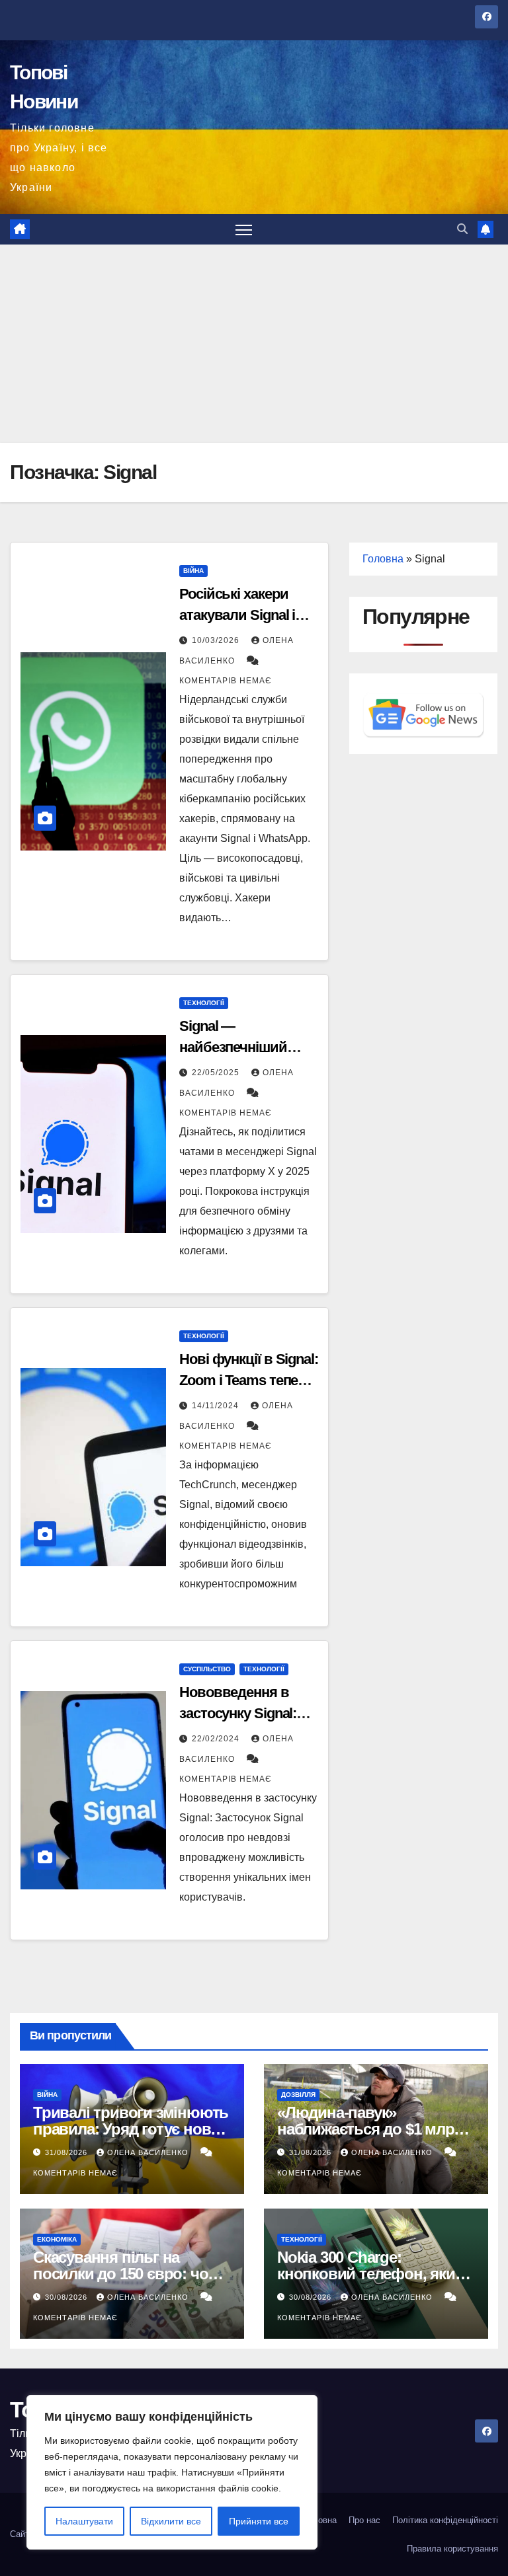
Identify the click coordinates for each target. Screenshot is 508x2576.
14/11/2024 (217, 1406)
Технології (204, 1003)
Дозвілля (298, 2095)
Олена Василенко (149, 2152)
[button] (462, 229)
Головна (383, 559)
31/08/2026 (67, 2152)
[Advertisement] (254, 344)
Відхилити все (171, 2521)
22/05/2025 (217, 1073)
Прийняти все (259, 2521)
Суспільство (207, 1669)
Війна (193, 571)
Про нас (364, 2520)
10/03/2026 (217, 640)
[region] (172, 2472)
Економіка (57, 2239)
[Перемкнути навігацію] (244, 230)
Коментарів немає (226, 681)
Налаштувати (84, 2521)
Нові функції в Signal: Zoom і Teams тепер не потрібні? (249, 1380)
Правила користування (452, 2549)
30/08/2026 (67, 2297)
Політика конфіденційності (445, 2520)
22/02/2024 (217, 1739)
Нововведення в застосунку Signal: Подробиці (238, 1713)
